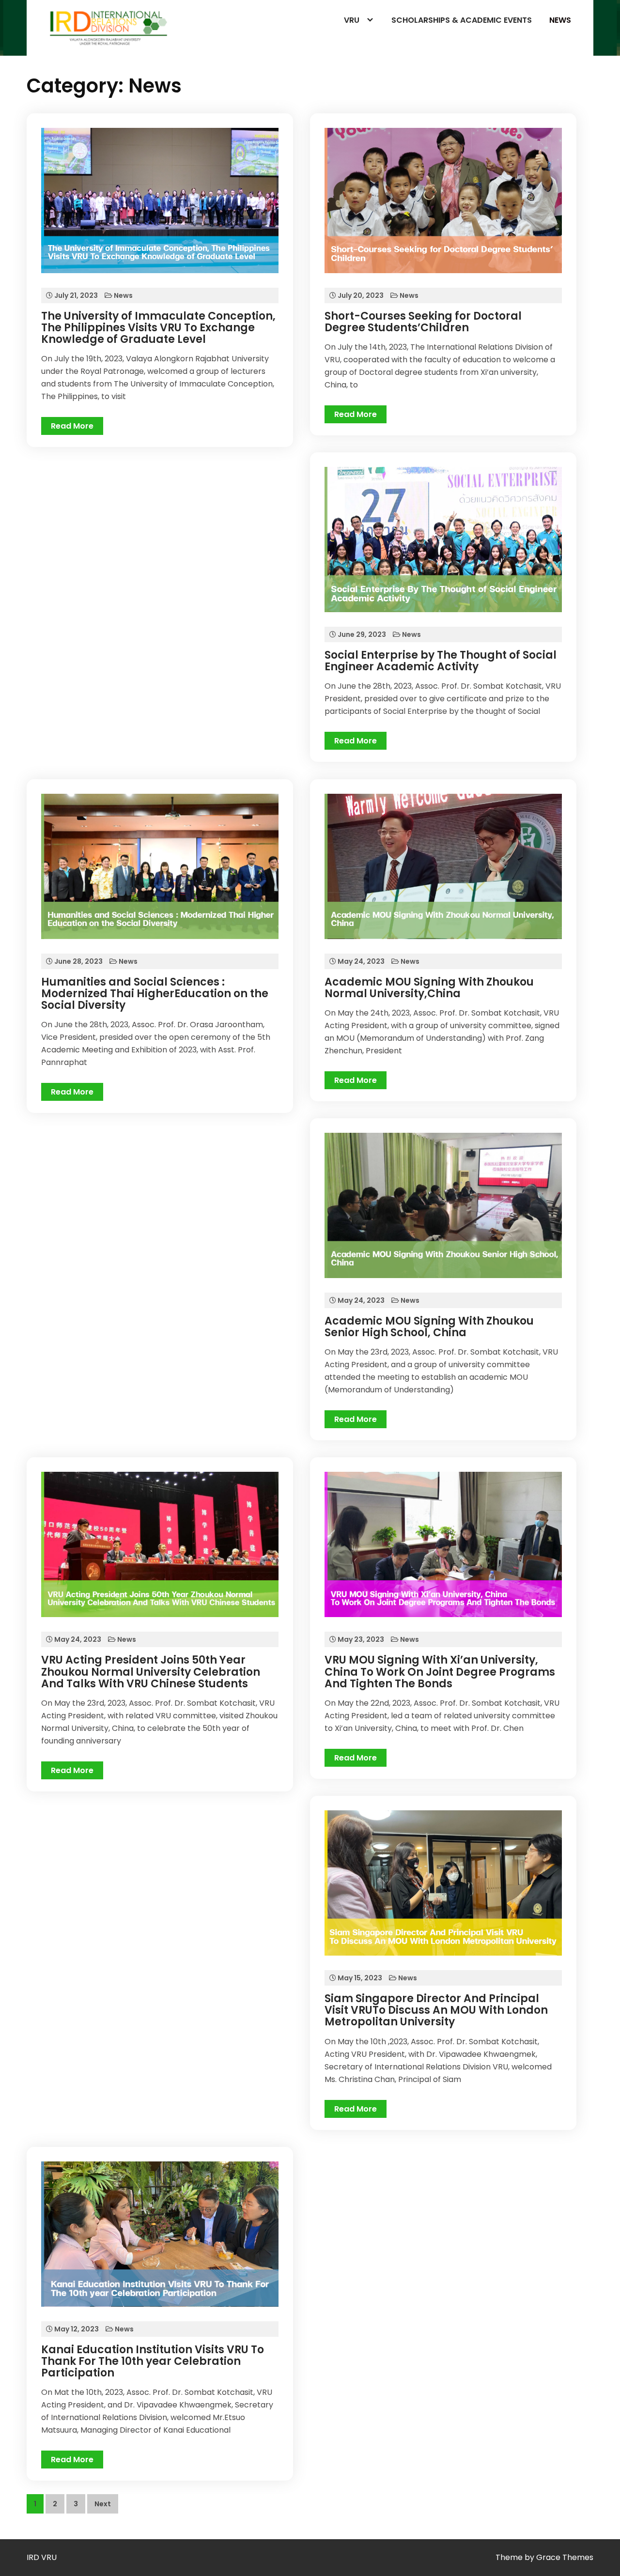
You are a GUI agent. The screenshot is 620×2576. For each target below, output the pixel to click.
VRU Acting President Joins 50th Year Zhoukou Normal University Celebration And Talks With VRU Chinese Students (151, 1672)
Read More (72, 426)
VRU (352, 20)
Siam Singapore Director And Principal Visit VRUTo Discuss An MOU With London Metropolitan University (436, 2010)
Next (103, 2504)
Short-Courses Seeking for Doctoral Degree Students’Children (423, 322)
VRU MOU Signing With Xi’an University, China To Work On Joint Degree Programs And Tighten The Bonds (440, 1672)
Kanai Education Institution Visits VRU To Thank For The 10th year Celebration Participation (153, 2361)
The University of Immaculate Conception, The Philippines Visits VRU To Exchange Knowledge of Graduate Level (158, 328)
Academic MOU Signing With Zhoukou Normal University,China (429, 988)
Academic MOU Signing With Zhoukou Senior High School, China (429, 1327)
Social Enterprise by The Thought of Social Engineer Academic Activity (441, 661)
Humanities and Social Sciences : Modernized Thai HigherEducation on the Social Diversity (155, 994)
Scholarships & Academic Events (462, 20)
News (560, 20)
